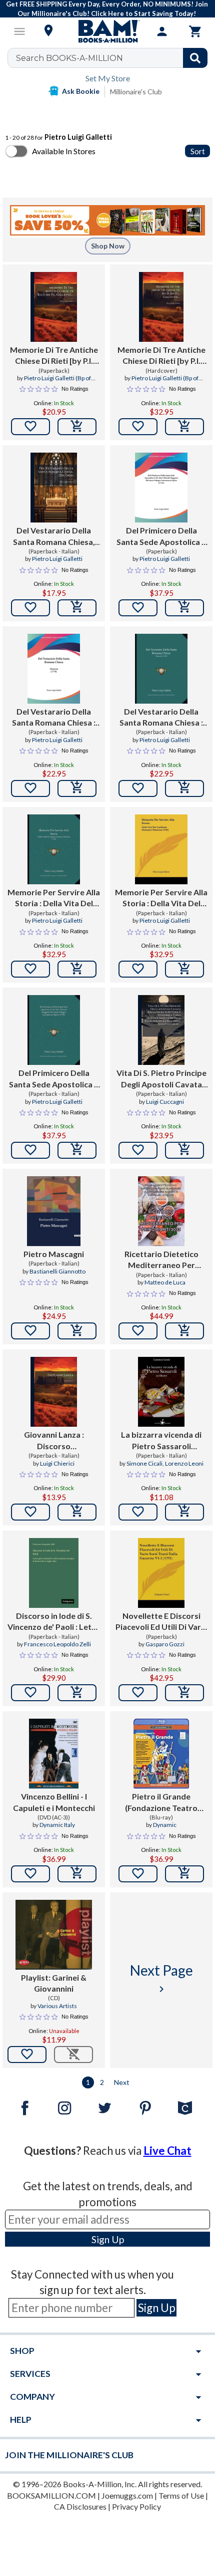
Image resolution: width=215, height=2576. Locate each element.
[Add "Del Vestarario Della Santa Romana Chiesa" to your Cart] (77, 788)
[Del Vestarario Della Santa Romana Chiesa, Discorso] (54, 488)
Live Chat (167, 2151)
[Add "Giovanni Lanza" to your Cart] (77, 1512)
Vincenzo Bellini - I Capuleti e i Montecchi (54, 1802)
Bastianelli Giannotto (57, 1271)
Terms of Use (181, 2495)
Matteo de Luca (165, 1282)
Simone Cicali (144, 1463)
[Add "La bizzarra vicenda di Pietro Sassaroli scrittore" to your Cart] (184, 1512)
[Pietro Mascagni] (54, 1211)
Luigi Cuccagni (165, 1102)
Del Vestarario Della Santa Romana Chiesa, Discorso (54, 536)
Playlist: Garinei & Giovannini (54, 1983)
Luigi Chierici (57, 1463)
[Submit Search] (195, 58)
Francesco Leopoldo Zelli (57, 1644)
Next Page (161, 1978)
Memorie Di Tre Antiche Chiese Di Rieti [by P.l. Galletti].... (54, 356)
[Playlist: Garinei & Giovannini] (54, 1935)
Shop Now (108, 246)
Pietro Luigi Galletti (57, 559)
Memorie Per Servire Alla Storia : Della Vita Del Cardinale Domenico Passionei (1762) (54, 898)
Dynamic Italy (57, 1825)
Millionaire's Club (136, 92)
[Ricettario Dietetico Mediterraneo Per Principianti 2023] (161, 1211)
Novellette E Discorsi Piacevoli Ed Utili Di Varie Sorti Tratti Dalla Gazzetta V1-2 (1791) (161, 1622)
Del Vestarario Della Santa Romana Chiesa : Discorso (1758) (54, 718)
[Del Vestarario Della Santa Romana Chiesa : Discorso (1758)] (54, 669)
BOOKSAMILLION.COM (51, 2495)
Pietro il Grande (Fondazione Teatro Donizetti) (161, 1803)
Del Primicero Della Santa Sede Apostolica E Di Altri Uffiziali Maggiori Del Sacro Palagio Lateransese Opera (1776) (161, 536)
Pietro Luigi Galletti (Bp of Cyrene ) (57, 382)
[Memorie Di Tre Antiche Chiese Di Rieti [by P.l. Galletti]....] (54, 307)
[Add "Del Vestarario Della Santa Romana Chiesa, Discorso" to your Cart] (77, 608)
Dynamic (165, 1825)
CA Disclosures (80, 2506)
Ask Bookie (81, 91)
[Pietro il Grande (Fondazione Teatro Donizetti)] (161, 1754)
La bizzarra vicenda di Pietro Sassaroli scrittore (161, 1441)
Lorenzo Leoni (184, 1463)
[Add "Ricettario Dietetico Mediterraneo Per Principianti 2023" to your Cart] (184, 1331)
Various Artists (57, 2006)
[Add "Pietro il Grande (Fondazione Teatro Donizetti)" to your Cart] (184, 1874)
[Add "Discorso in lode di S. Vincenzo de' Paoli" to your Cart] (77, 1693)
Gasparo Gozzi (165, 1644)
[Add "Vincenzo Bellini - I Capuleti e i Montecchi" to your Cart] (77, 1874)
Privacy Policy (136, 2506)
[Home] (107, 31)
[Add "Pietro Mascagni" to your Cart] (77, 1331)
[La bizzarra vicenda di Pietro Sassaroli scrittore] (161, 1392)
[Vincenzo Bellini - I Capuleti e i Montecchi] (54, 1754)
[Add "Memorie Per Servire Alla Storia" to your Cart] (77, 969)
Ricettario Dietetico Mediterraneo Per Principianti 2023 (161, 1260)
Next (122, 2082)
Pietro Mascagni (54, 1254)
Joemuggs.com (127, 2495)
